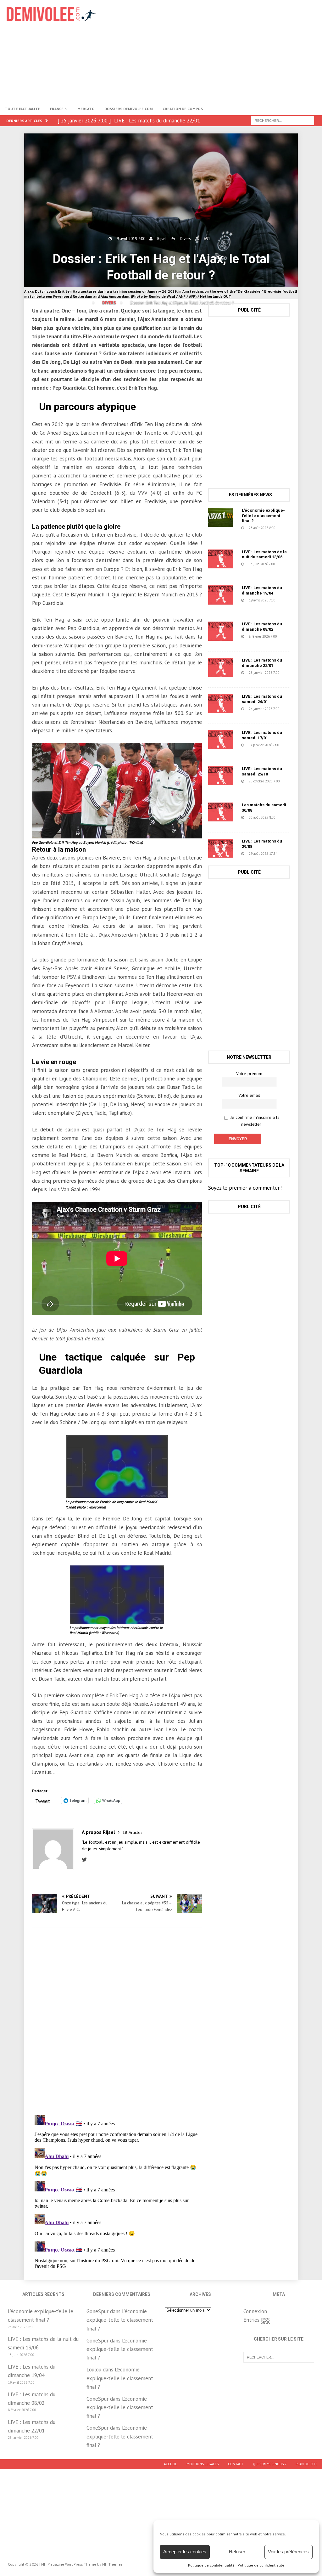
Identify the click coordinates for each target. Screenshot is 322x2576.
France (57, 109)
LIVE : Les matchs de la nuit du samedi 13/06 (264, 555)
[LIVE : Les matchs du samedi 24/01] (221, 703)
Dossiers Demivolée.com (129, 109)
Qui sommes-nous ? (269, 2464)
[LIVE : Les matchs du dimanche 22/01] (221, 667)
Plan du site (306, 2464)
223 (249, 678)
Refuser (237, 2552)
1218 (242, 823)
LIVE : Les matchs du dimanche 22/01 (262, 663)
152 (249, 751)
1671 (250, 787)
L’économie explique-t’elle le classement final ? (263, 516)
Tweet (43, 1800)
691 (207, 239)
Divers (185, 239)
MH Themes (112, 2564)
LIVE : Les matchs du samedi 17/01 (262, 735)
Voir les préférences (288, 2552)
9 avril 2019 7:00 (131, 239)
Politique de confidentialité (211, 2565)
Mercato (86, 109)
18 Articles (132, 1832)
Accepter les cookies (185, 2552)
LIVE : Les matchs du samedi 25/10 (262, 771)
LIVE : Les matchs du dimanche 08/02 (262, 627)
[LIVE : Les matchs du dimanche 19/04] (221, 595)
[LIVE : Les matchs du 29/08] (221, 848)
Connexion (255, 2311)
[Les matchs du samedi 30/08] (221, 812)
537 (241, 606)
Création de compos (183, 109)
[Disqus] (117, 2021)
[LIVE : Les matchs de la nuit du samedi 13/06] (221, 559)
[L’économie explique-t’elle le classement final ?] (221, 517)
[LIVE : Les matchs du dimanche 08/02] (221, 631)
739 (241, 642)
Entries (257, 2320)
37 (240, 533)
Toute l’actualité (22, 109)
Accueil (170, 2464)
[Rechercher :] (283, 120)
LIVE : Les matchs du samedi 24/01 (262, 699)
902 (241, 570)
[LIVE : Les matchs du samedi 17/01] (221, 740)
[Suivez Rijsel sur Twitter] (86, 1860)
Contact (236, 2464)
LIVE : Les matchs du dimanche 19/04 (262, 590)
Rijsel (162, 239)
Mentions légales (203, 2464)
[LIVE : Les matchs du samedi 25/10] (221, 776)
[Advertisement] (216, 50)
